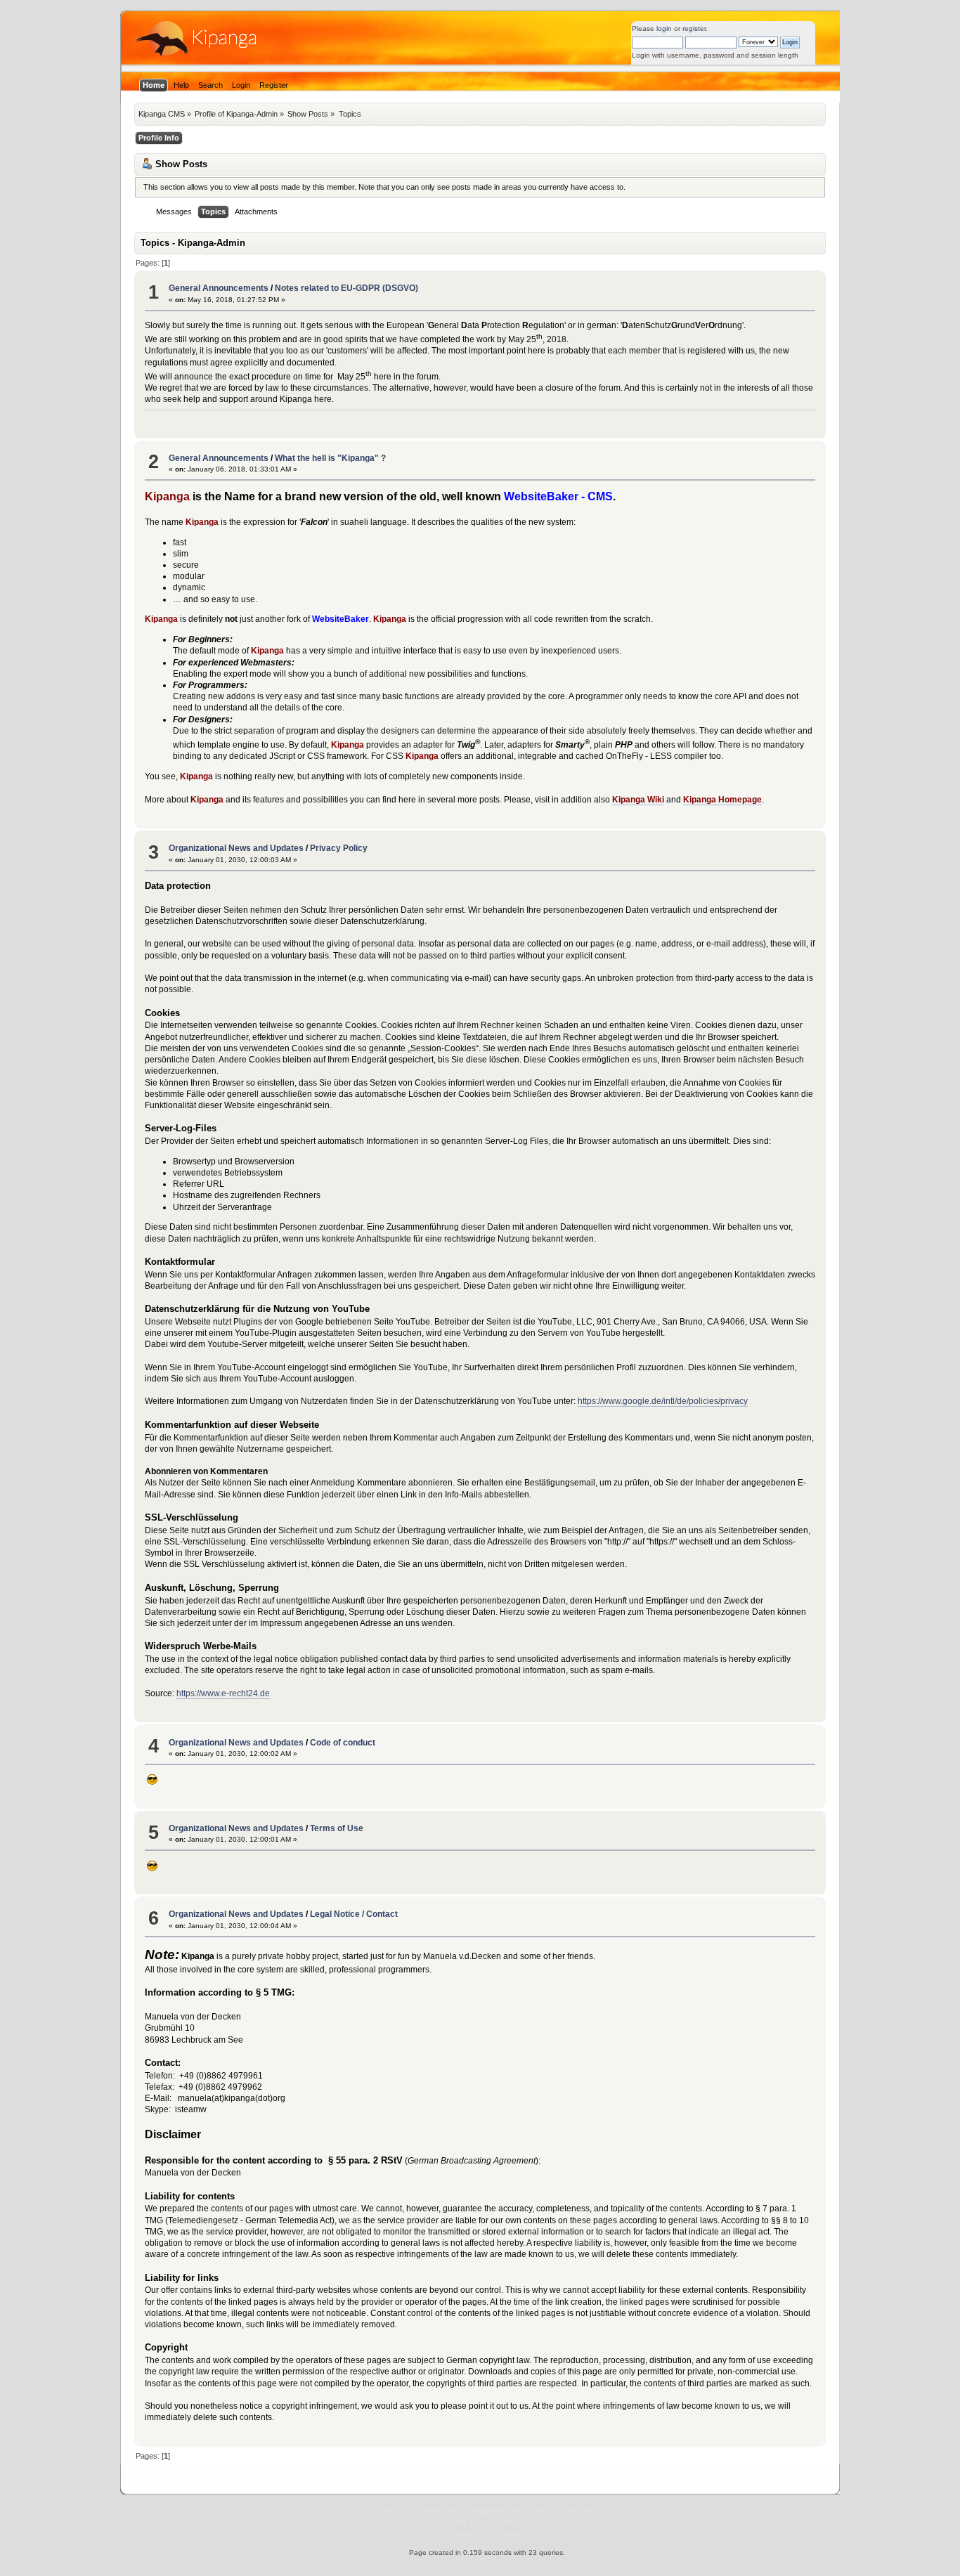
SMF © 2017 (445, 2511)
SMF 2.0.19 (399, 2511)
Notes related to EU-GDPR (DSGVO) (346, 288)
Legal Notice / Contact (354, 1914)
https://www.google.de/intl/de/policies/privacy (663, 1401)
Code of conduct (343, 1743)
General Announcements (219, 288)
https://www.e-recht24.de (223, 1693)
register (694, 28)
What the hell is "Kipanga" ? (330, 458)
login (664, 28)
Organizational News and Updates (236, 848)
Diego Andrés (525, 2522)
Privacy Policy (339, 848)
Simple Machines (497, 2511)
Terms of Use (337, 1828)
